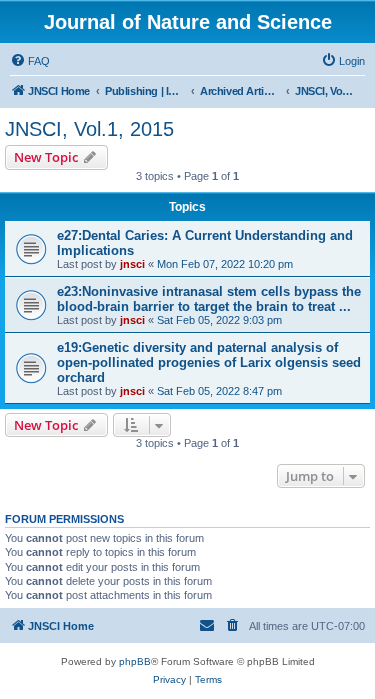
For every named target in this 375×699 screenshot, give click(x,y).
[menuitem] (30, 61)
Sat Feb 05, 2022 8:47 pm (219, 391)
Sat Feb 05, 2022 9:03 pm (219, 320)
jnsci (132, 264)
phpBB (135, 661)
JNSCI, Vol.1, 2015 (89, 129)
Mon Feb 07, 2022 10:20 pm (225, 264)
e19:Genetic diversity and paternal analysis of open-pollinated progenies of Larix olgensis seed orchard (209, 362)
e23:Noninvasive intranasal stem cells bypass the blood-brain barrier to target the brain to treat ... (209, 299)
